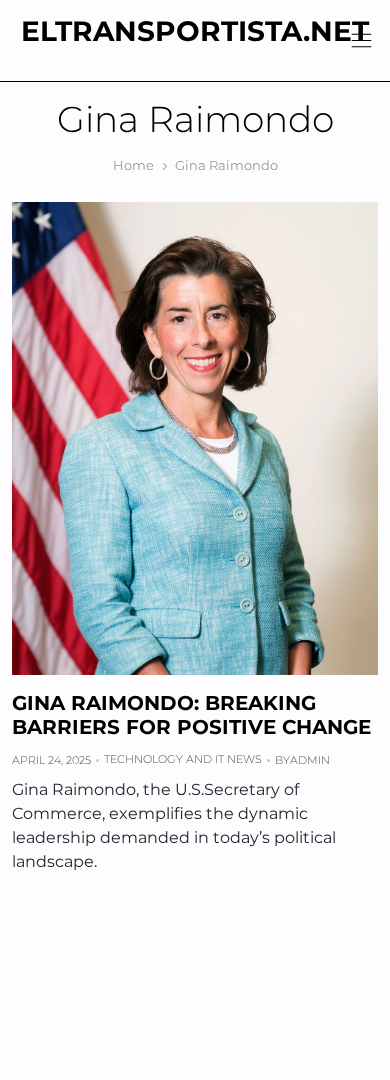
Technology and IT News (183, 759)
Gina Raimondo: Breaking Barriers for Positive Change (191, 715)
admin (310, 760)
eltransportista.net (195, 31)
